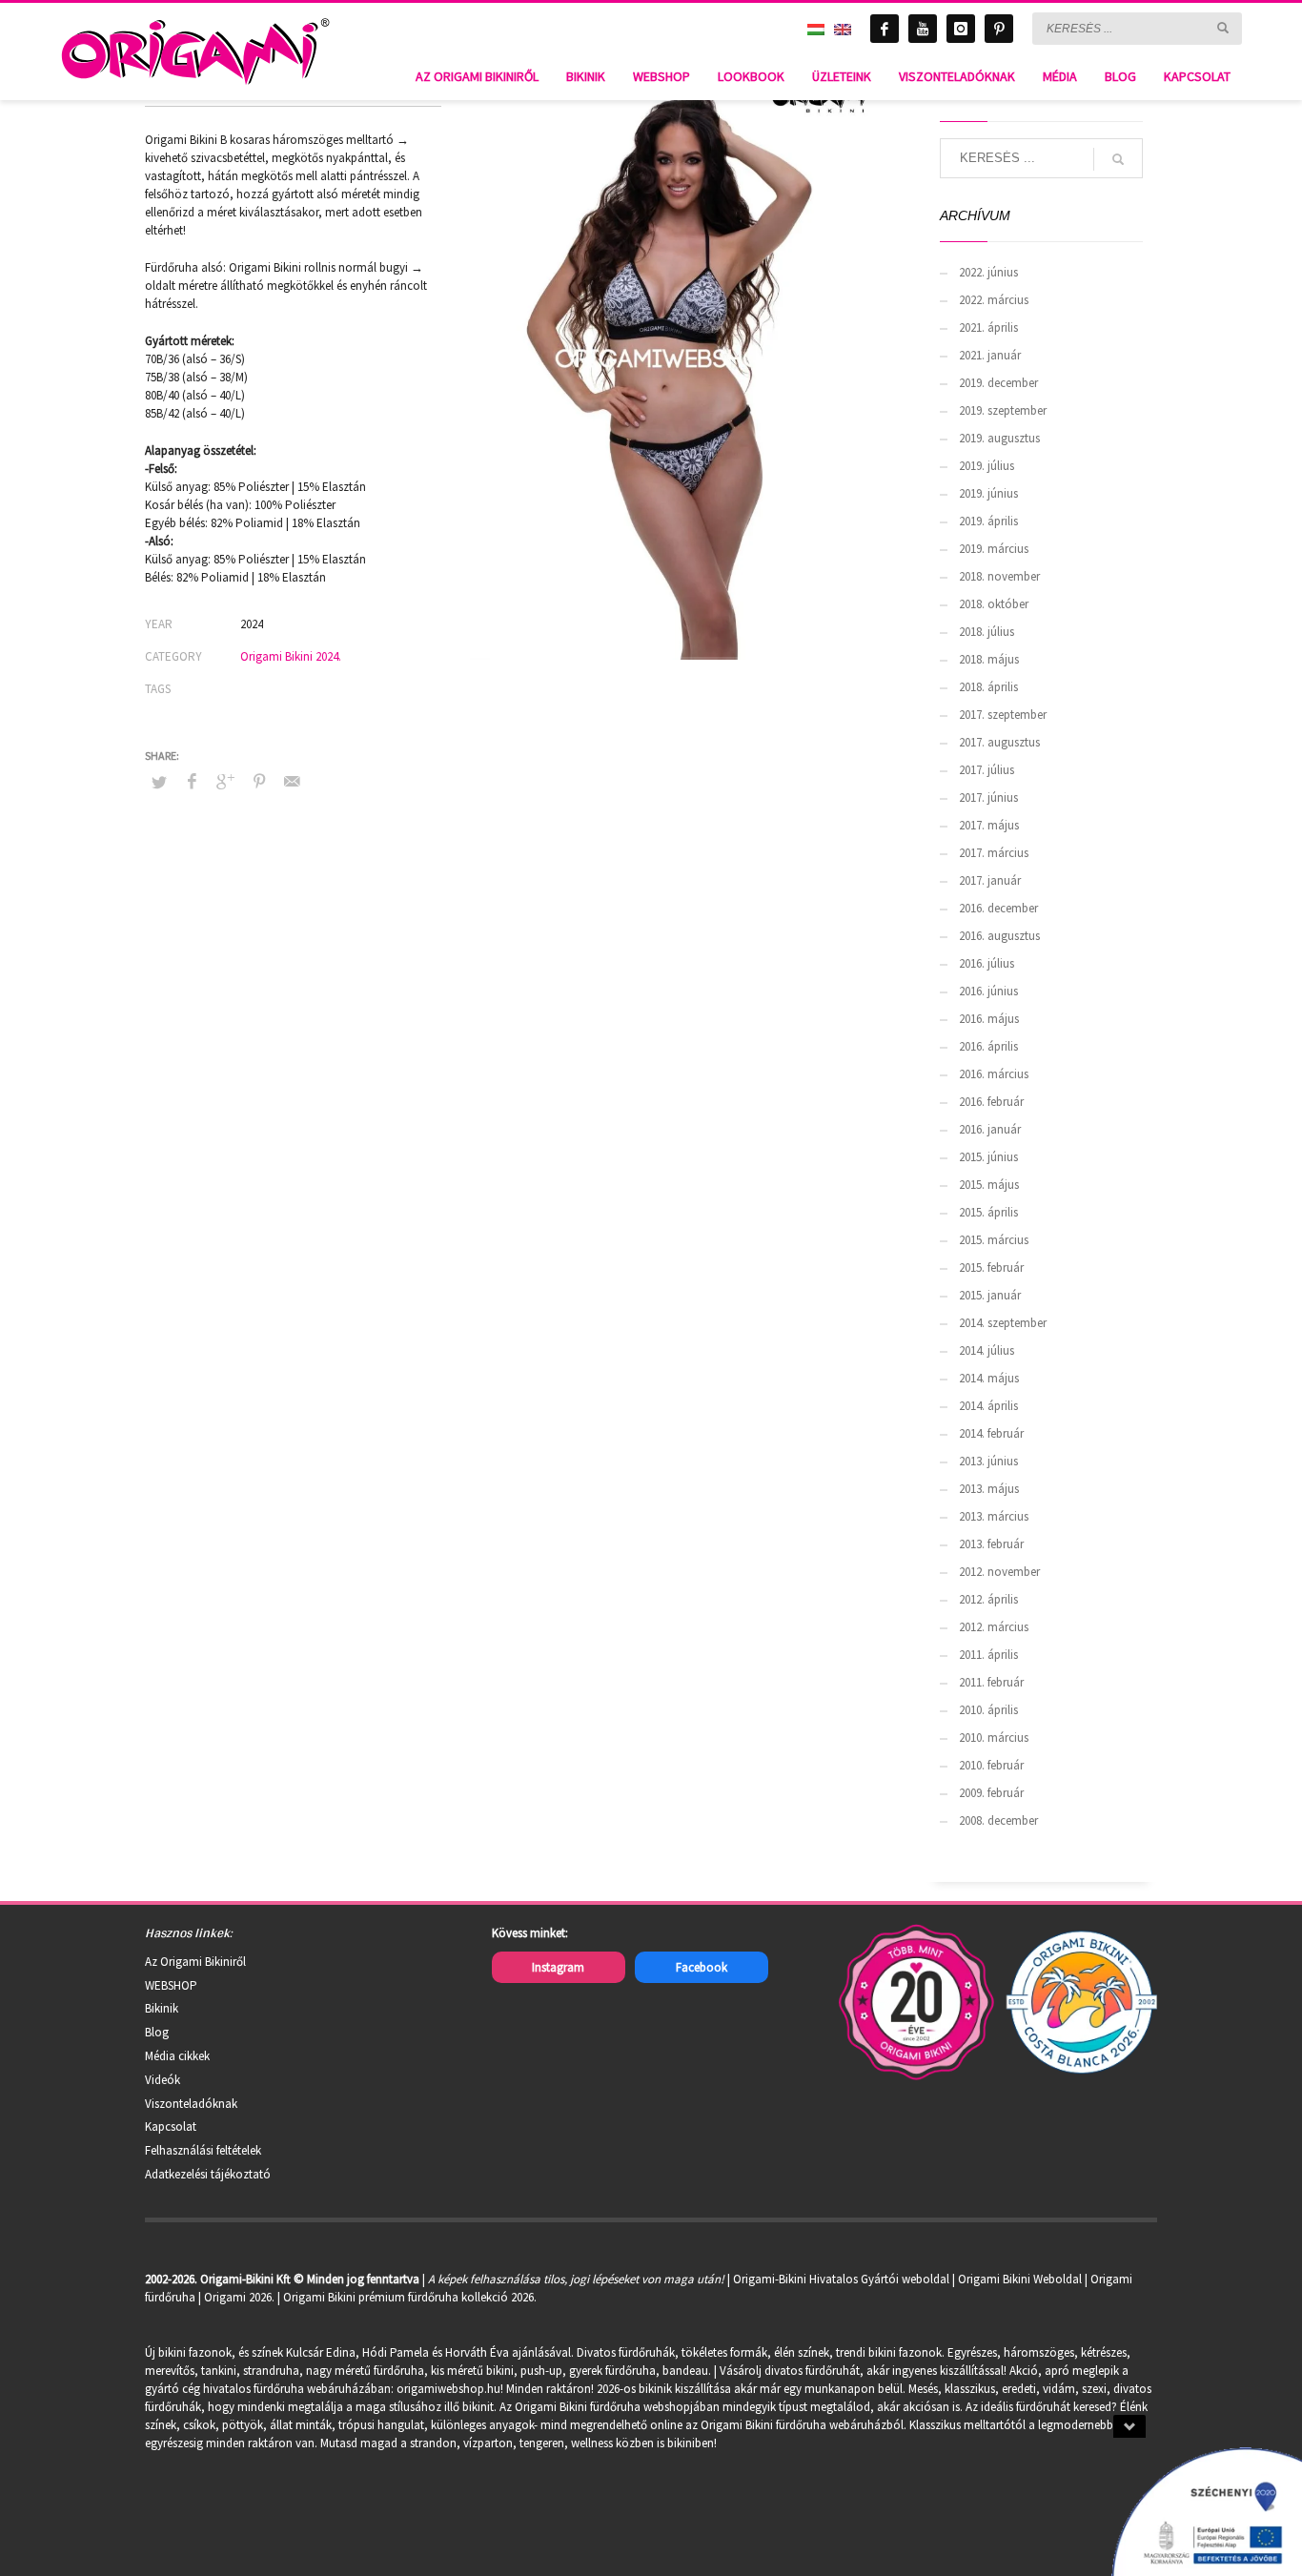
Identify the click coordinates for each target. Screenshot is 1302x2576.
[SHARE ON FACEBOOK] (193, 781)
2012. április (988, 1599)
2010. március (994, 1738)
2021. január (990, 355)
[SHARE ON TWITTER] (159, 783)
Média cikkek (177, 2056)
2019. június (988, 493)
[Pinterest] (999, 29)
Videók (163, 2080)
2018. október (994, 604)
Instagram (558, 1967)
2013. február (991, 1544)
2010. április (988, 1710)
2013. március (994, 1516)
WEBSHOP (171, 1985)
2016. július (987, 963)
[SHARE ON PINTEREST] (259, 781)
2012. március (994, 1627)
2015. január (990, 1295)
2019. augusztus (999, 438)
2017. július (987, 770)
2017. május (989, 825)
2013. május (989, 1489)
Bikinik (162, 2008)
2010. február (991, 1765)
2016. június (988, 991)
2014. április (988, 1406)
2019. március (994, 549)
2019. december (998, 383)
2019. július (987, 466)
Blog (157, 2032)
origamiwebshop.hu (448, 2389)
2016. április (988, 1046)
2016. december (998, 908)
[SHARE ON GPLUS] (226, 781)
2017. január (990, 880)
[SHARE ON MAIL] (293, 781)
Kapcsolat (171, 2126)
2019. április (988, 521)
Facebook (702, 1967)
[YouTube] (923, 29)
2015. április (988, 1212)
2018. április (988, 687)
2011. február (991, 1682)
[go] (1223, 28)
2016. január (990, 1129)
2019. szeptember (1003, 410)
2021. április (988, 327)
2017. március (994, 853)
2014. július (987, 1350)
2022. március (994, 300)
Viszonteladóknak (191, 2104)
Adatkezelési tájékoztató (208, 2174)
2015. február (991, 1268)
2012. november (999, 1572)
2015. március (994, 1240)
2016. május (989, 1019)
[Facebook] (885, 29)
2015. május (989, 1185)
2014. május (989, 1378)
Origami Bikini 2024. (291, 656)
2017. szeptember (1003, 715)
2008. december (998, 1820)
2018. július (987, 632)
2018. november (999, 576)
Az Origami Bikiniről (195, 1962)
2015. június (988, 1157)
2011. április (988, 1655)
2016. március (994, 1074)
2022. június (988, 272)
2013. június (988, 1461)
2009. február (991, 1793)
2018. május (989, 659)
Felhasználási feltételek (203, 2150)
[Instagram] (961, 29)
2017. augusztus (999, 742)
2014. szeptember (1003, 1323)
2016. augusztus (999, 936)
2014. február (991, 1433)
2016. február (991, 1102)
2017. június (988, 797)
